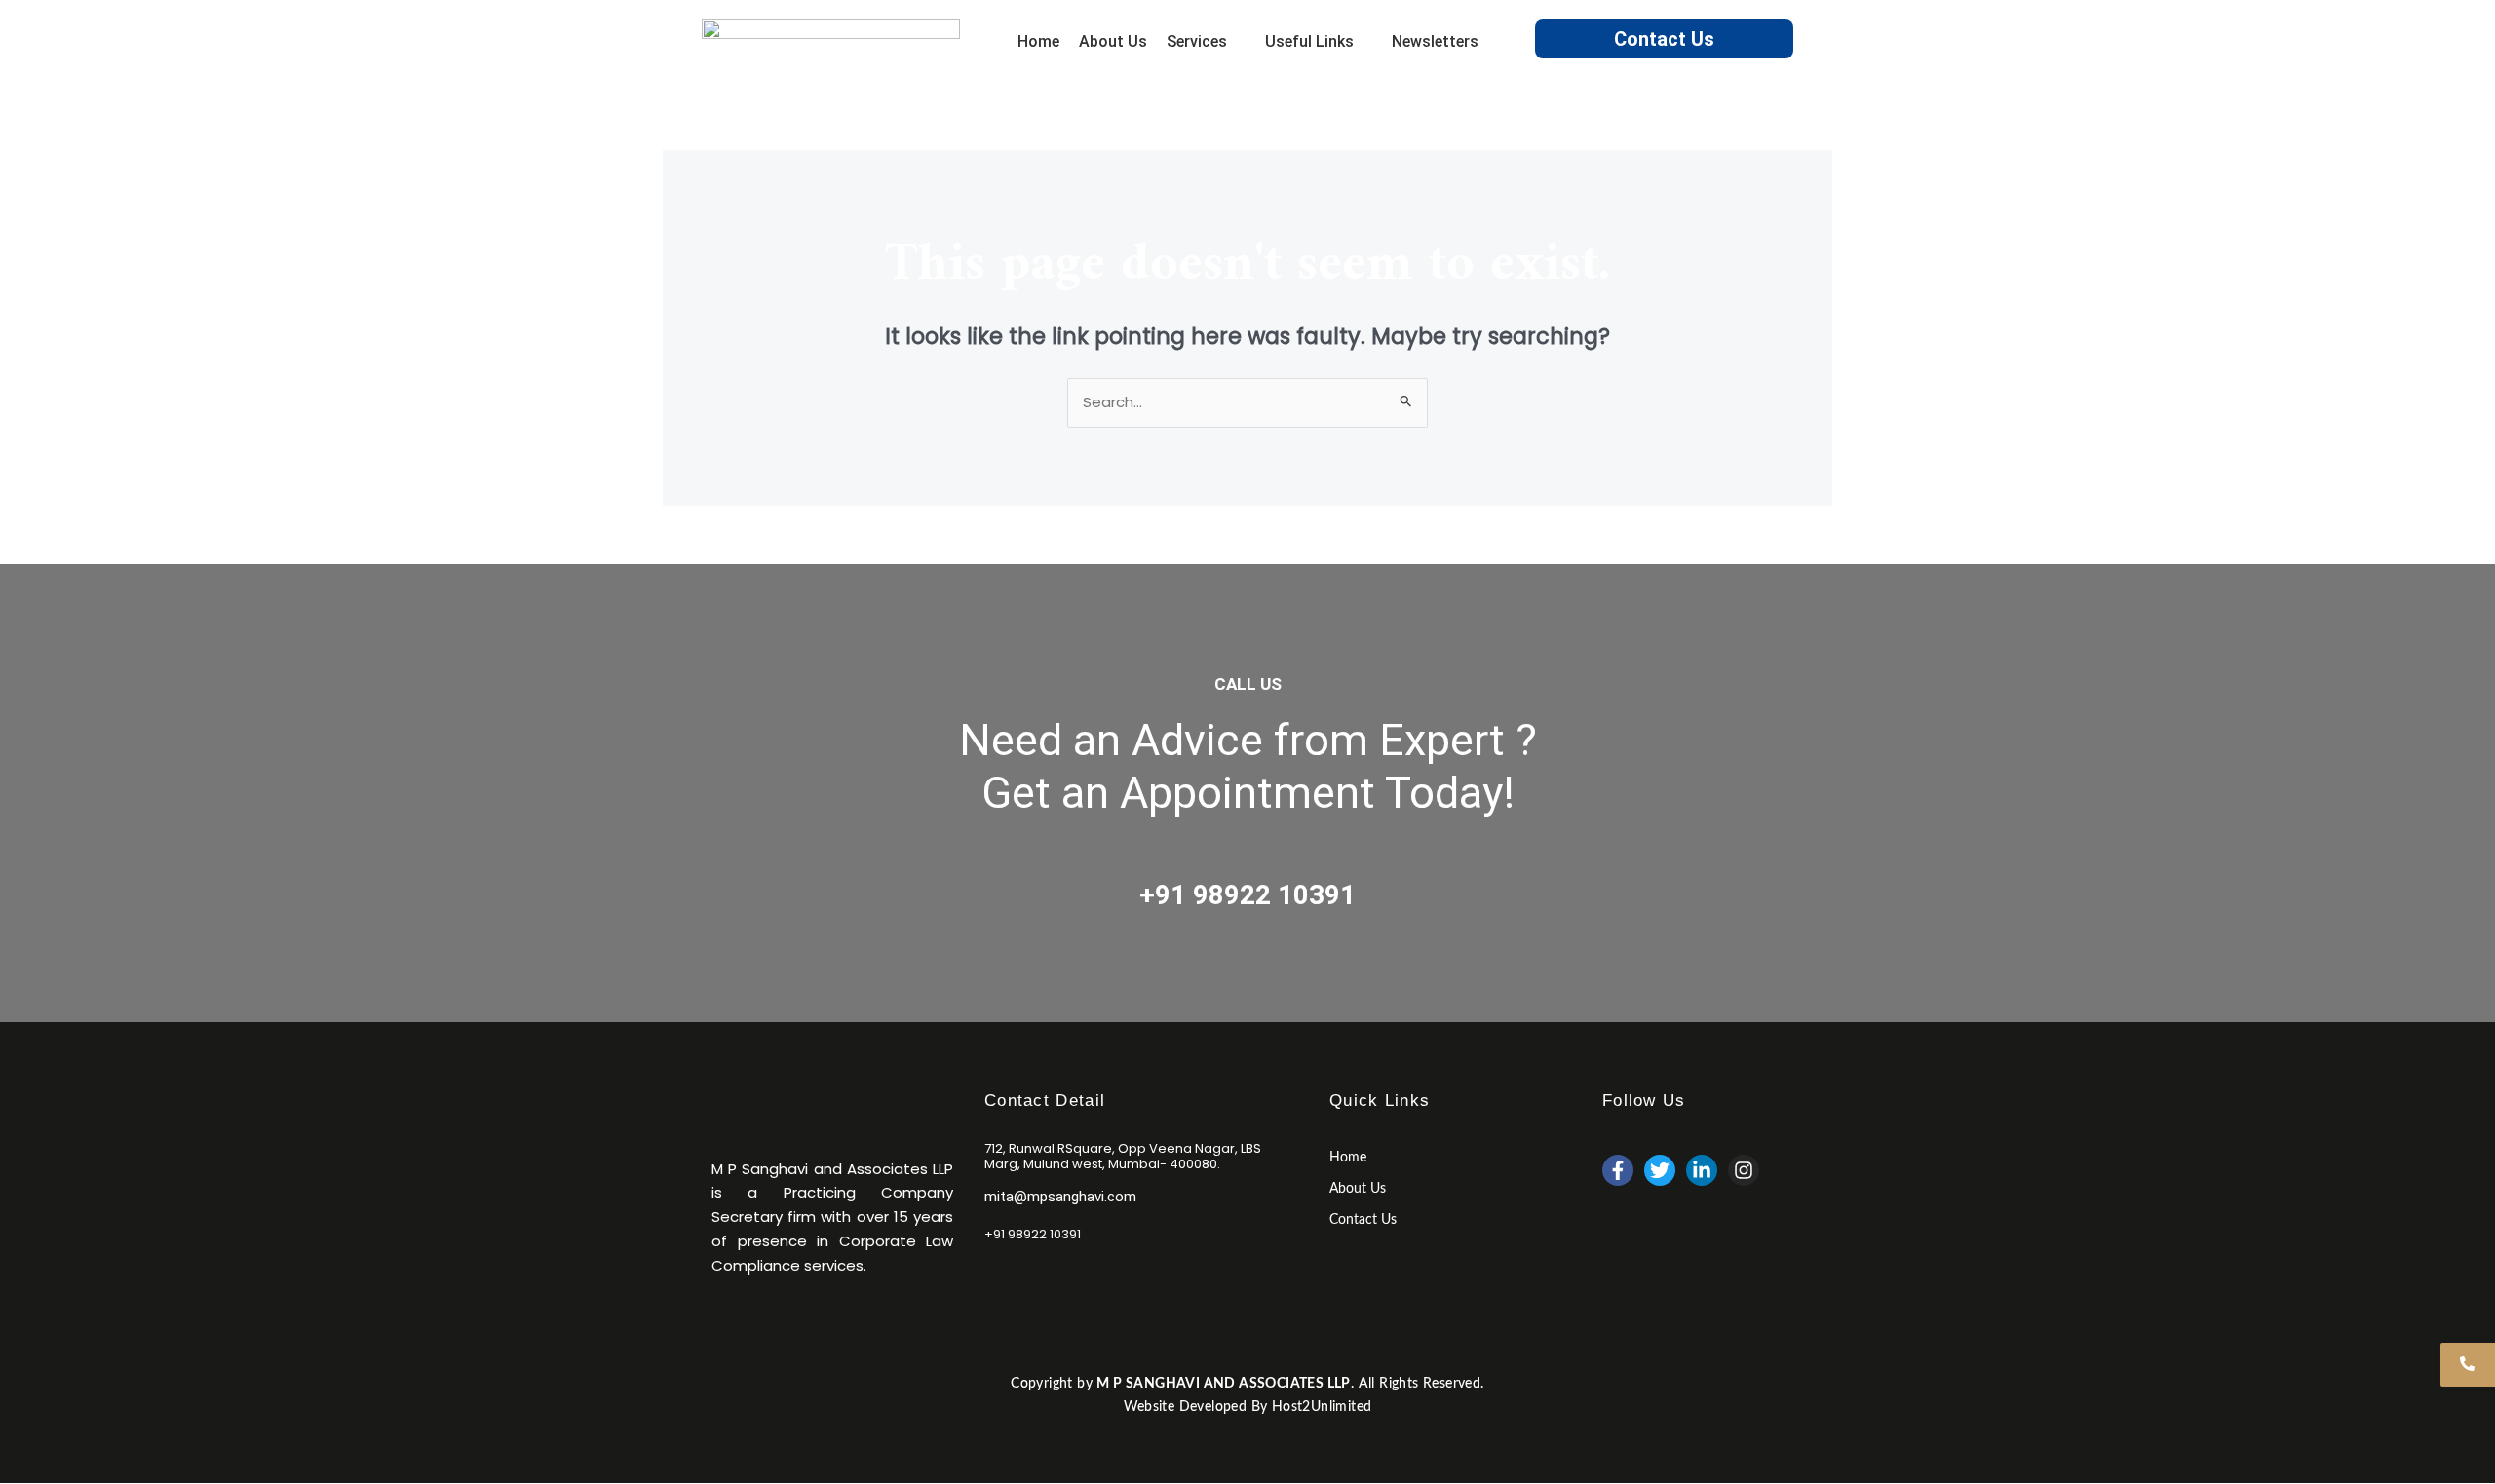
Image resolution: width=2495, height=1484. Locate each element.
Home (1348, 1158)
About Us (1358, 1189)
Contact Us (1664, 39)
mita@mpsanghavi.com (1060, 1197)
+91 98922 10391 (1247, 895)
